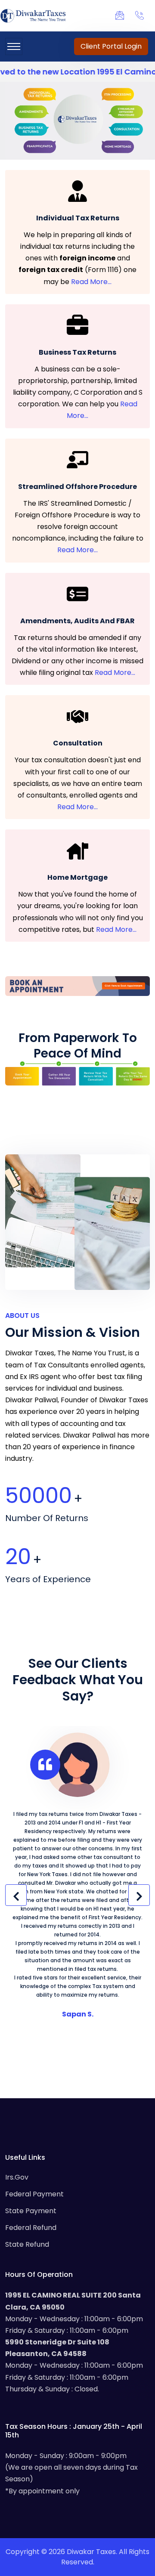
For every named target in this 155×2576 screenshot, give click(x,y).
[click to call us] (142, 15)
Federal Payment (34, 2194)
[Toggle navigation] (14, 46)
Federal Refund (31, 2228)
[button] (16, 1895)
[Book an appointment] (77, 986)
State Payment (31, 2211)
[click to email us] (122, 15)
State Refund (27, 2244)
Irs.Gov (17, 2177)
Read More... (91, 282)
